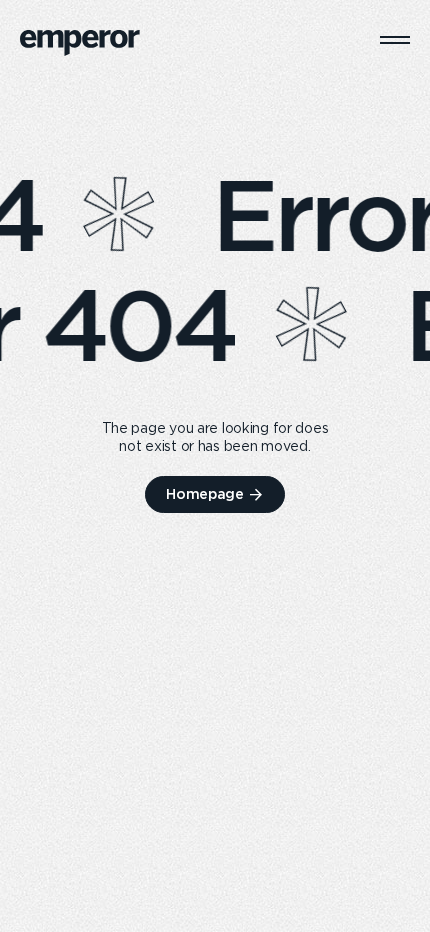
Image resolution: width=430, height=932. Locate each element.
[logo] (80, 43)
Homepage (205, 494)
